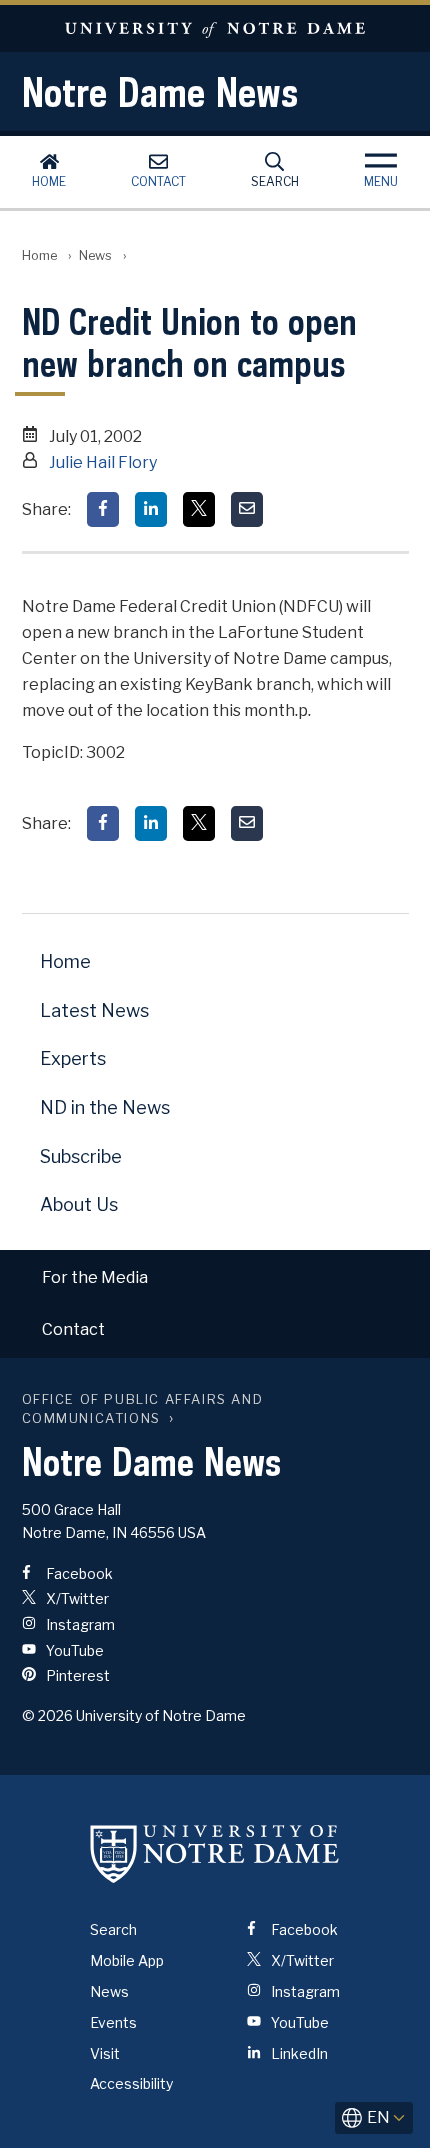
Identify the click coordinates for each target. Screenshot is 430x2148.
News (95, 255)
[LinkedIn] (151, 509)
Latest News (94, 1010)
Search (275, 181)
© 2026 (47, 1715)
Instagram (79, 1624)
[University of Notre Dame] (215, 1853)
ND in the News (105, 1107)
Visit (105, 2053)
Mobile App (127, 1960)
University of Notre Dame (215, 28)
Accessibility (131, 2083)
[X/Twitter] (199, 509)
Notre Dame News (160, 92)
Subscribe (81, 1156)
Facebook (78, 1573)
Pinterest (76, 1675)
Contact (158, 181)
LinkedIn (298, 2053)
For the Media (95, 1277)
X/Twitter (76, 1598)
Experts (73, 1058)
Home (49, 181)
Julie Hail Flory (103, 462)
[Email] (247, 509)
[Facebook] (103, 509)
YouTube (73, 1650)
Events (113, 2022)
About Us (79, 1204)
